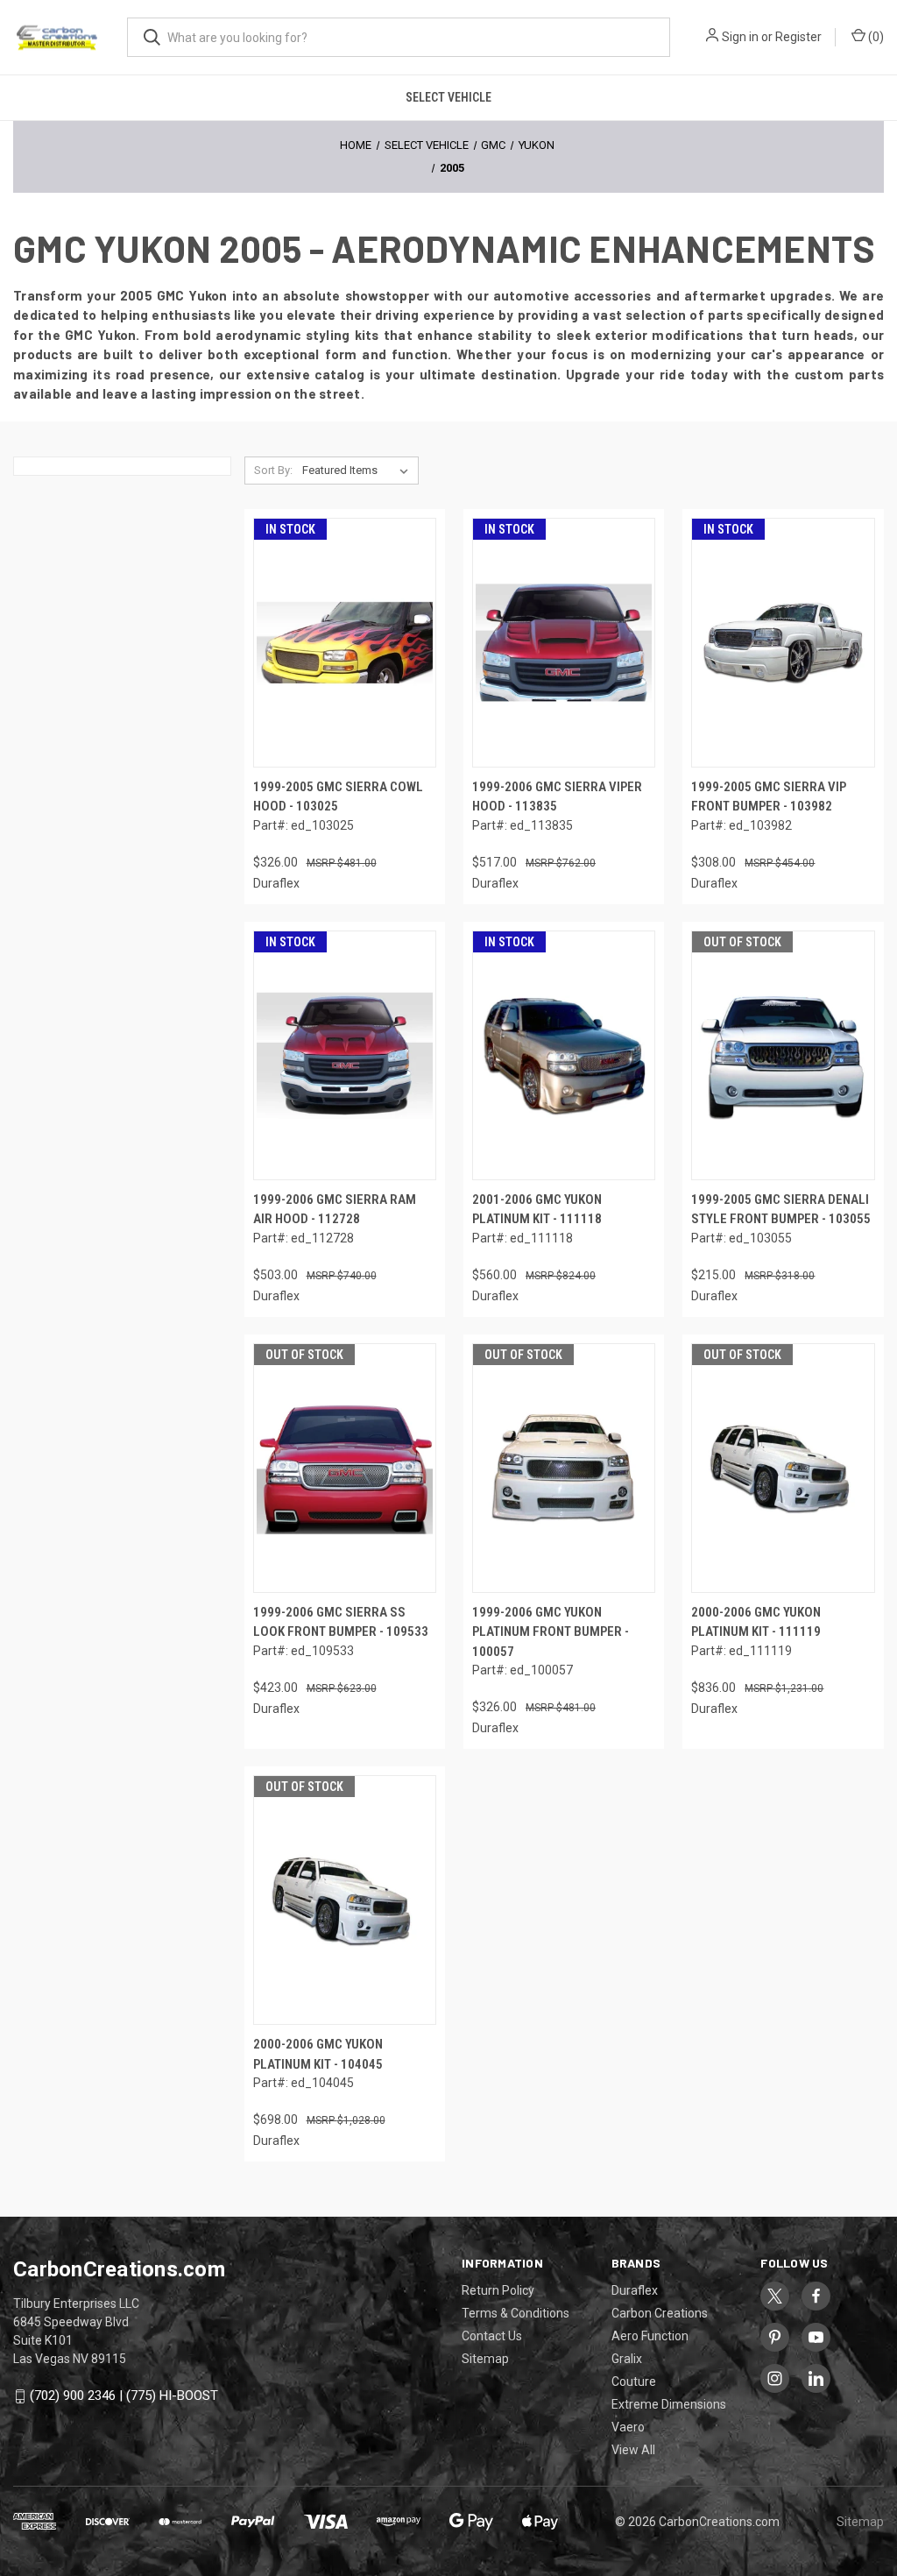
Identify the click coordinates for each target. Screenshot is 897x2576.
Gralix (627, 2359)
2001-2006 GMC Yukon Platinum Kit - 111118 (537, 1210)
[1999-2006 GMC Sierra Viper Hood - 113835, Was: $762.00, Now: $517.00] (564, 643)
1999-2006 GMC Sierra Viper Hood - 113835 (557, 797)
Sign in (740, 37)
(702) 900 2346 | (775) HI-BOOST (124, 2396)
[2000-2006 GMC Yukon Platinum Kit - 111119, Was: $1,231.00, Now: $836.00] (783, 1468)
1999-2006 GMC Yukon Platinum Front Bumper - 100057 (551, 1632)
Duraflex (635, 2290)
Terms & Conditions (516, 2313)
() (875, 37)
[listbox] (359, 471)
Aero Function (650, 2336)
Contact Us (492, 2336)
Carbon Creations (660, 2313)
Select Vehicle (448, 97)
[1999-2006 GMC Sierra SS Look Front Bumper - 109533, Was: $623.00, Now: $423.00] (345, 1468)
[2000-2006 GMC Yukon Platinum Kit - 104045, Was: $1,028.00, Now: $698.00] (345, 1900)
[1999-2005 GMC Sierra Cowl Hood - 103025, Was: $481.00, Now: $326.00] (345, 643)
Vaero (628, 2427)
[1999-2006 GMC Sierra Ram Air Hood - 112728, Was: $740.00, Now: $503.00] (345, 1055)
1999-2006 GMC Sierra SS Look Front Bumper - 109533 (341, 1622)
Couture (634, 2381)
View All (633, 2450)
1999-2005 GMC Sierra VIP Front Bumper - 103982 (769, 797)
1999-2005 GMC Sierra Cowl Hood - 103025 (338, 797)
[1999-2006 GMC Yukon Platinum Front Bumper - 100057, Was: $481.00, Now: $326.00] (564, 1468)
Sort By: (273, 470)
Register (798, 37)
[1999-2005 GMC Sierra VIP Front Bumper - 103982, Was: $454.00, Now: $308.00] (783, 643)
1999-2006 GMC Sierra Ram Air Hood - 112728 (335, 1210)
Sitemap (485, 2359)
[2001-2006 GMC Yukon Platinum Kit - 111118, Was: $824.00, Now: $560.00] (564, 1055)
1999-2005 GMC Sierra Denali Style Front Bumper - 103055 (781, 1210)
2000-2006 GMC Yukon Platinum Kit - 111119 (756, 1622)
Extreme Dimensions (669, 2404)
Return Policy (498, 2290)
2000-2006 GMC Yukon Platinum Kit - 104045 (318, 2054)
